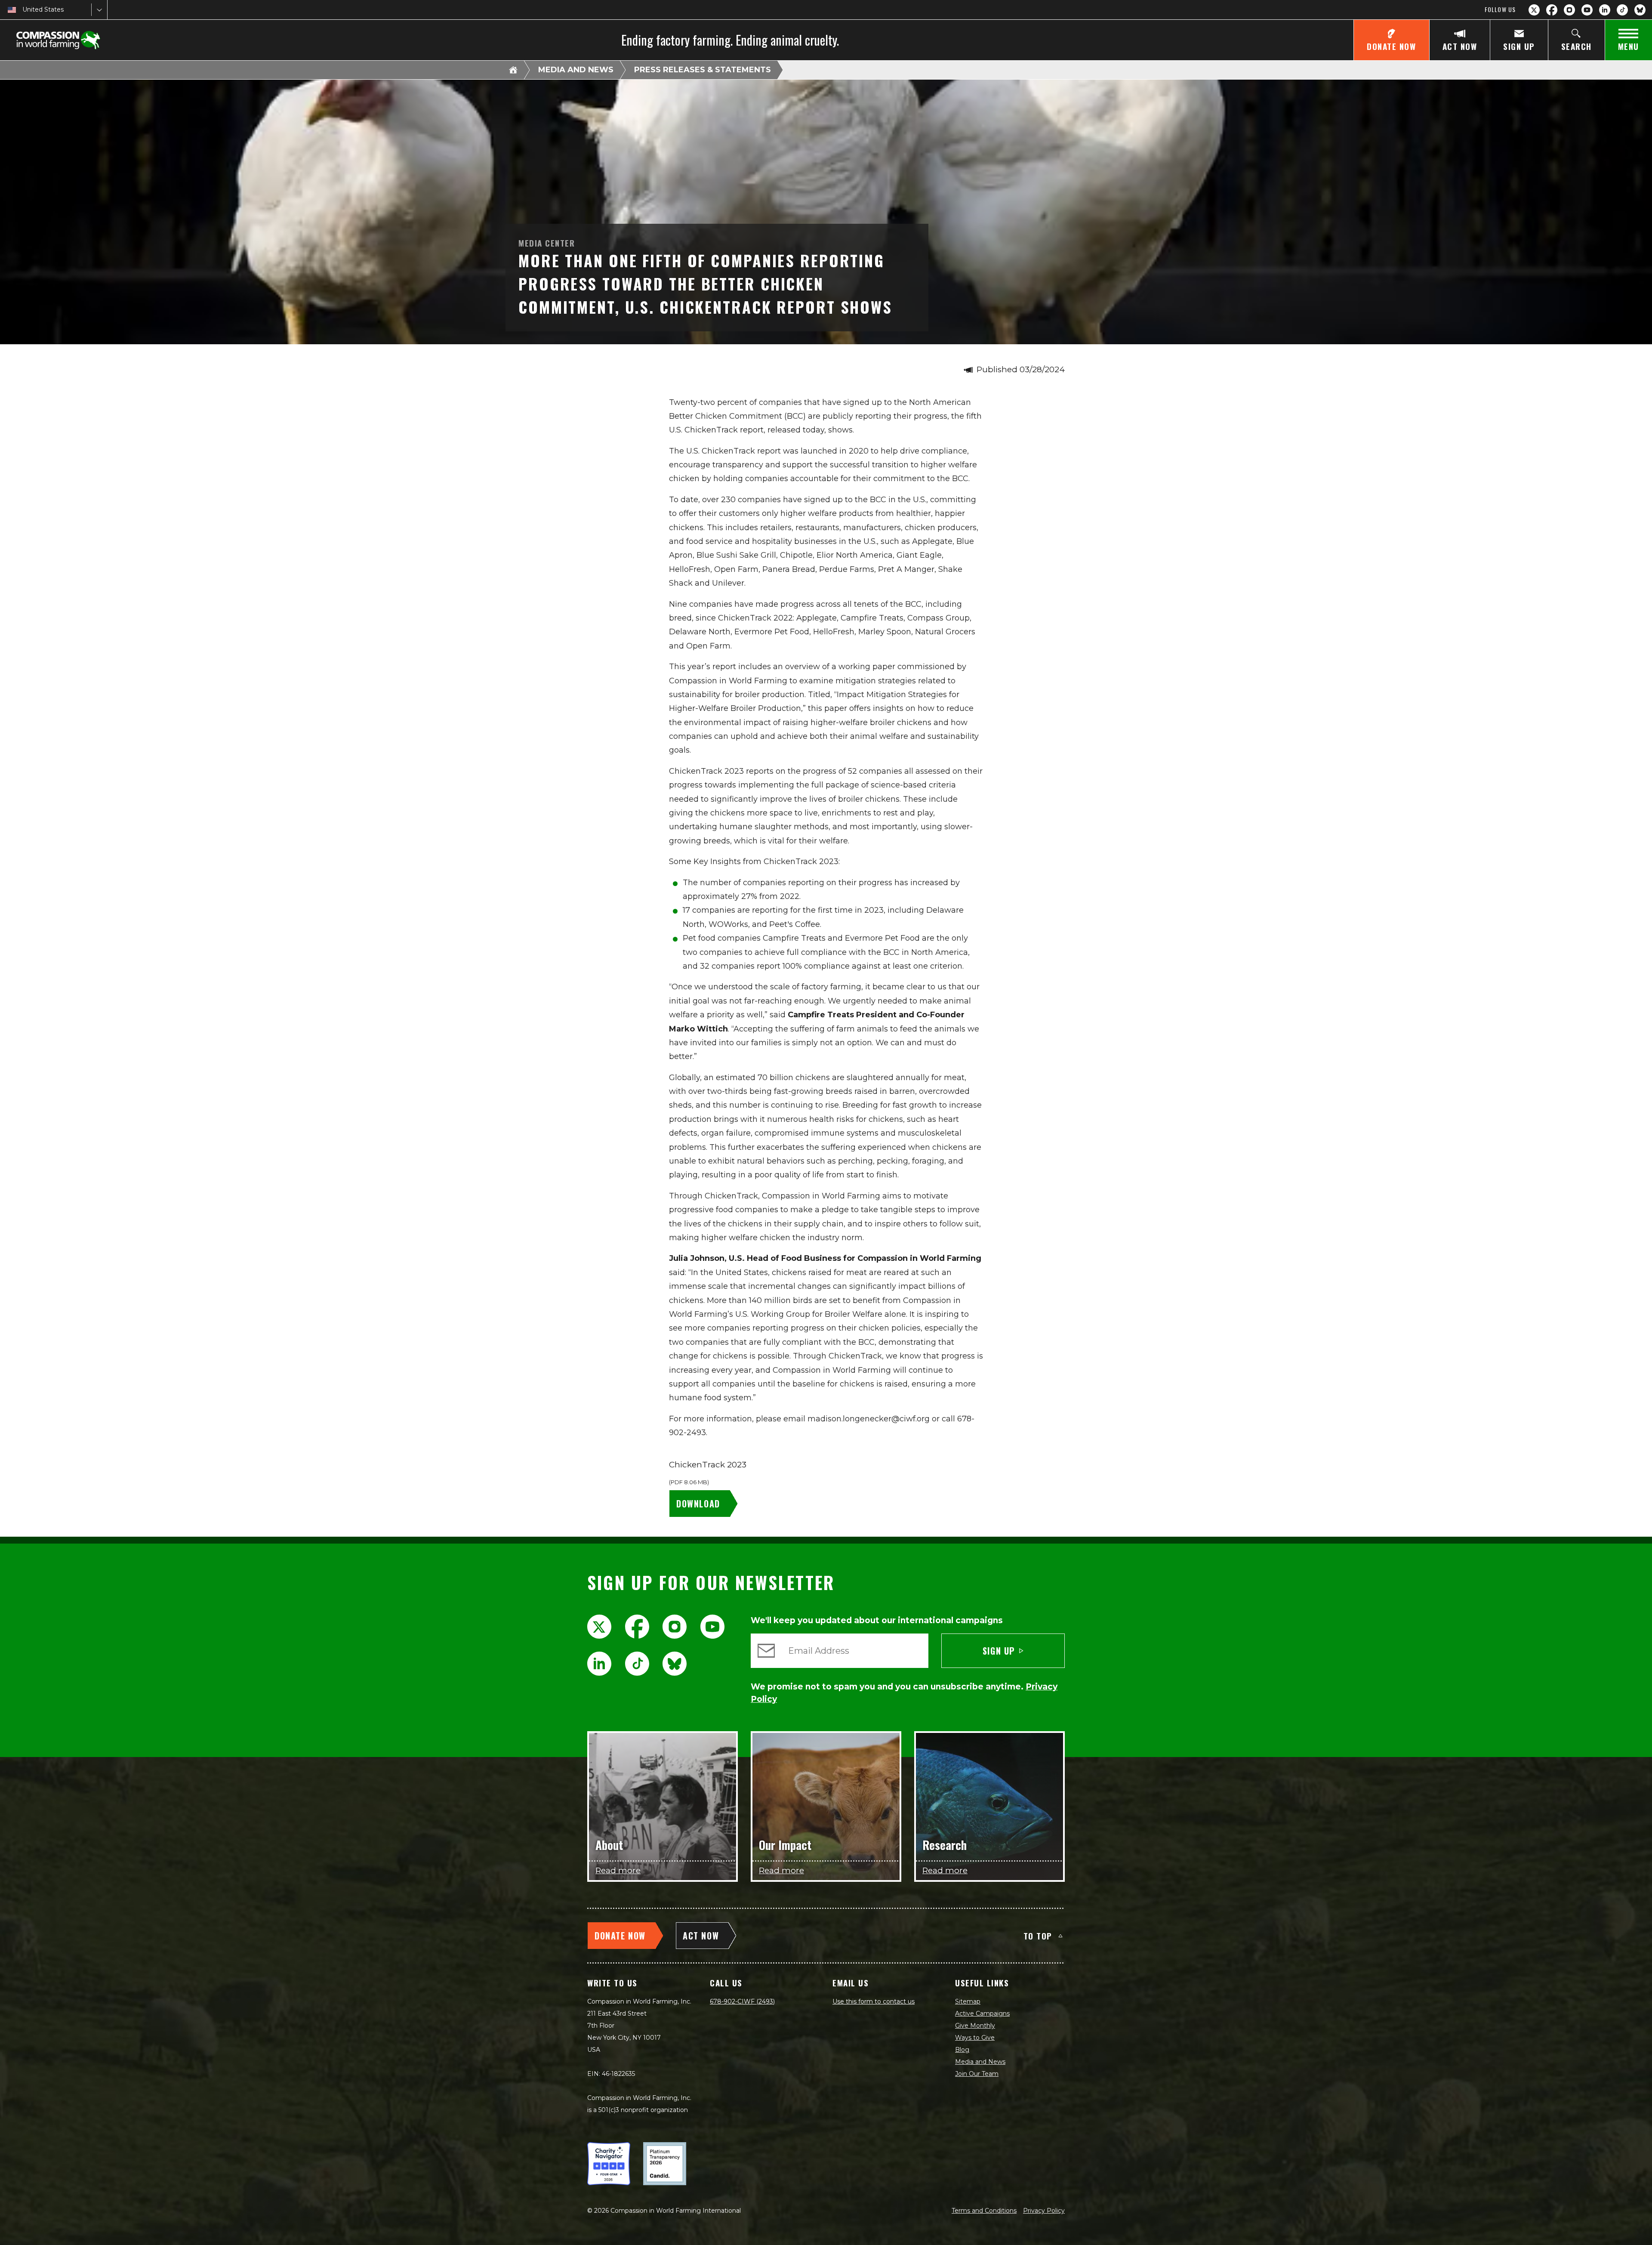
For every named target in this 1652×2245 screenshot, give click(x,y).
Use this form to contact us (874, 2001)
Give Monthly (975, 2026)
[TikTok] (1622, 10)
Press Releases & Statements (703, 70)
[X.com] (1534, 10)
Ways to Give (975, 2038)
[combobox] (23, 10)
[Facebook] (1552, 10)
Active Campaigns (982, 2013)
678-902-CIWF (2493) (742, 2001)
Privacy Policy (1044, 2211)
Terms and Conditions (984, 2211)
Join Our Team (977, 2074)
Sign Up (999, 1651)
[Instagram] (1569, 10)
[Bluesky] (1640, 10)
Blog (962, 2050)
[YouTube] (1587, 10)
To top (1038, 1936)
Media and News (576, 70)
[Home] (513, 70)
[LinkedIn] (1605, 10)
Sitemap (968, 2001)
